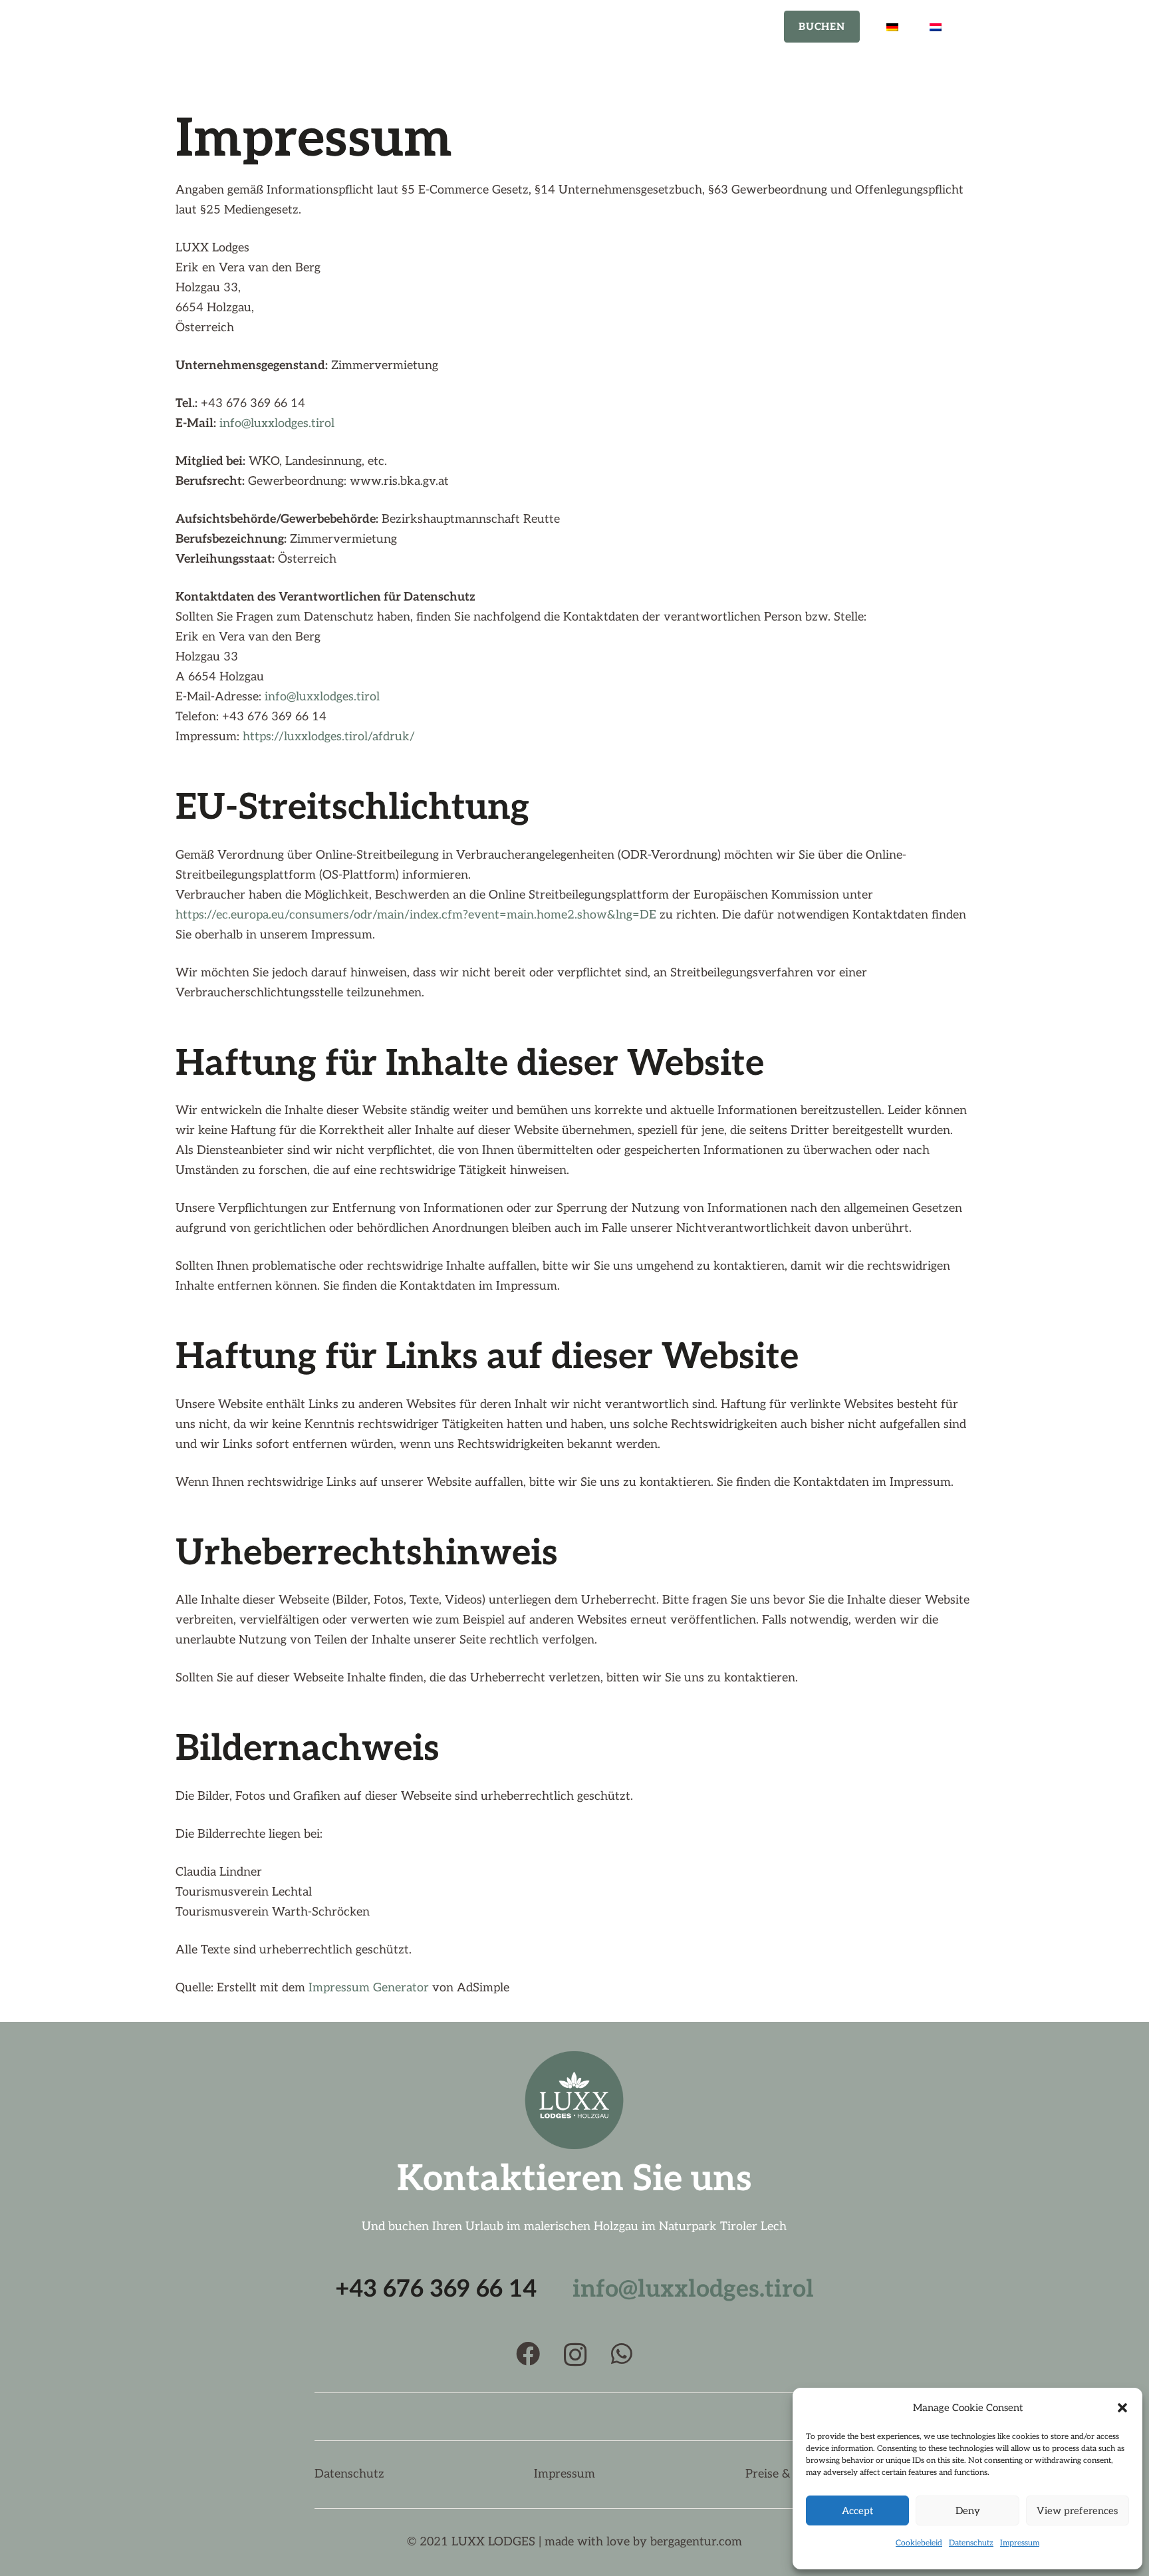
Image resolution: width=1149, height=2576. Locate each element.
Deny (968, 2511)
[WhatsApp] (622, 2354)
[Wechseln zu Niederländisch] (938, 27)
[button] (1122, 2408)
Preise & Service (790, 2474)
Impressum (1020, 2543)
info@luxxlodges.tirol (277, 423)
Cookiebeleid (919, 2543)
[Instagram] (575, 2355)
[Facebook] (528, 2354)
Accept (857, 2511)
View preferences (1077, 2511)
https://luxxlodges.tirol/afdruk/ (329, 737)
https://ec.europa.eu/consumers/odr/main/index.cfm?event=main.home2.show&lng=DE (416, 915)
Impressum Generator (369, 1988)
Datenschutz (971, 2543)
